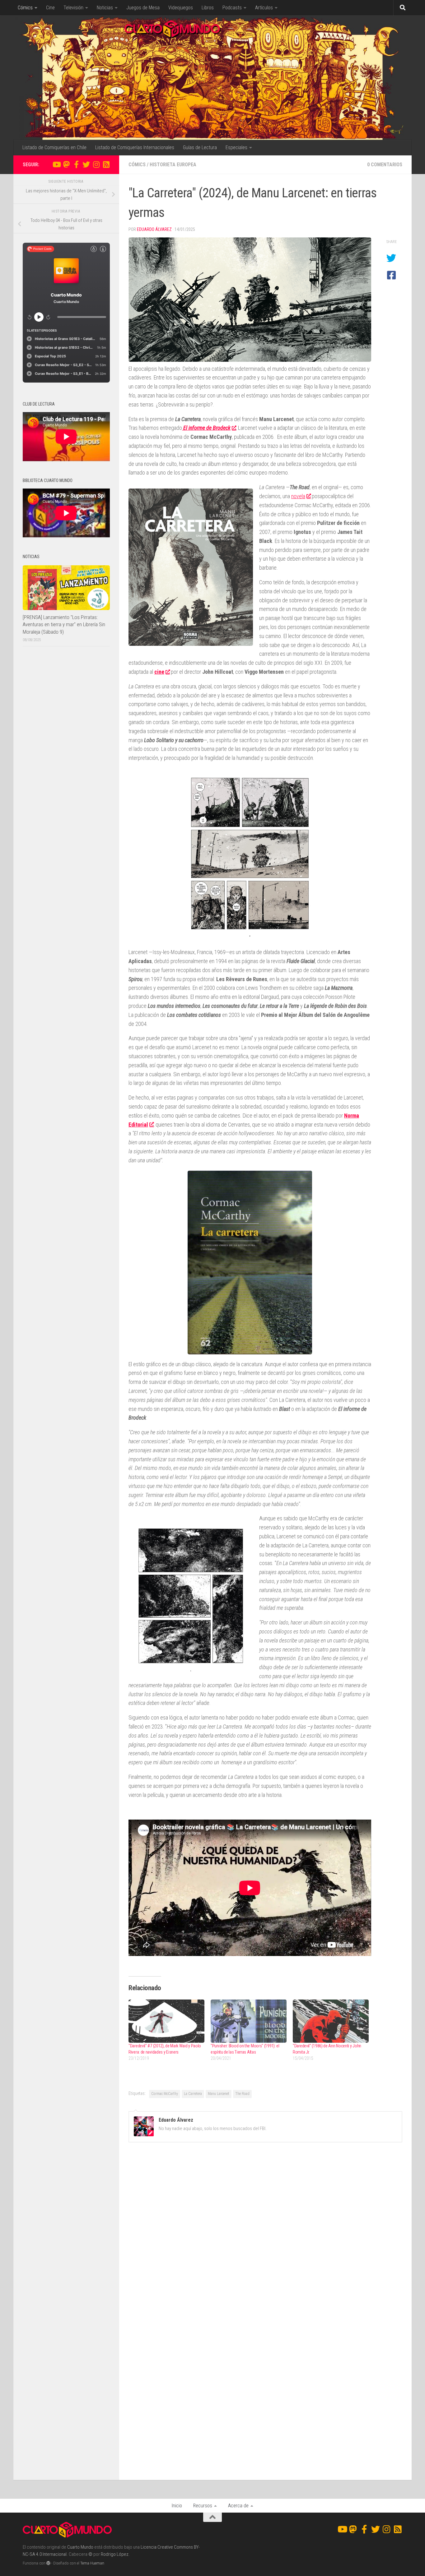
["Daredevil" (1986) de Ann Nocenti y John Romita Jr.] (331, 2021)
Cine (50, 8)
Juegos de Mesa (143, 8)
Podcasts (232, 8)
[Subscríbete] (106, 164)
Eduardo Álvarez (154, 229)
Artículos (264, 8)
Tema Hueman (92, 2563)
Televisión (73, 8)
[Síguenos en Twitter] (86, 164)
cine (159, 672)
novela (298, 496)
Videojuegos (181, 8)
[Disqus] (265, 2233)
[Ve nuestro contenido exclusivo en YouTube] (56, 164)
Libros (208, 8)
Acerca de (238, 2506)
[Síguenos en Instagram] (96, 164)
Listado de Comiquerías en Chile (54, 147)
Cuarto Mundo (80, 2547)
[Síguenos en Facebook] (76, 164)
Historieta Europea (173, 165)
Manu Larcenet (219, 2094)
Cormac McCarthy (165, 2094)
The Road (242, 2094)
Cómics (25, 8)
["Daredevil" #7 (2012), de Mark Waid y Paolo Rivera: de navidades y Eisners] (166, 2021)
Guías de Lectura (200, 147)
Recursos (203, 2506)
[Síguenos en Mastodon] (66, 164)
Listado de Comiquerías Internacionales (135, 147)
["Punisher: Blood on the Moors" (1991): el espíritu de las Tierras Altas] (249, 2021)
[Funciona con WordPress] (48, 2563)
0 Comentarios (385, 165)
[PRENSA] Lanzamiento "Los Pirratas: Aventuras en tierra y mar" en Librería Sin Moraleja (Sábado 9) (64, 624)
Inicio (177, 2506)
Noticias (105, 8)
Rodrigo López (115, 2554)
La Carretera (193, 2094)
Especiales (236, 147)
